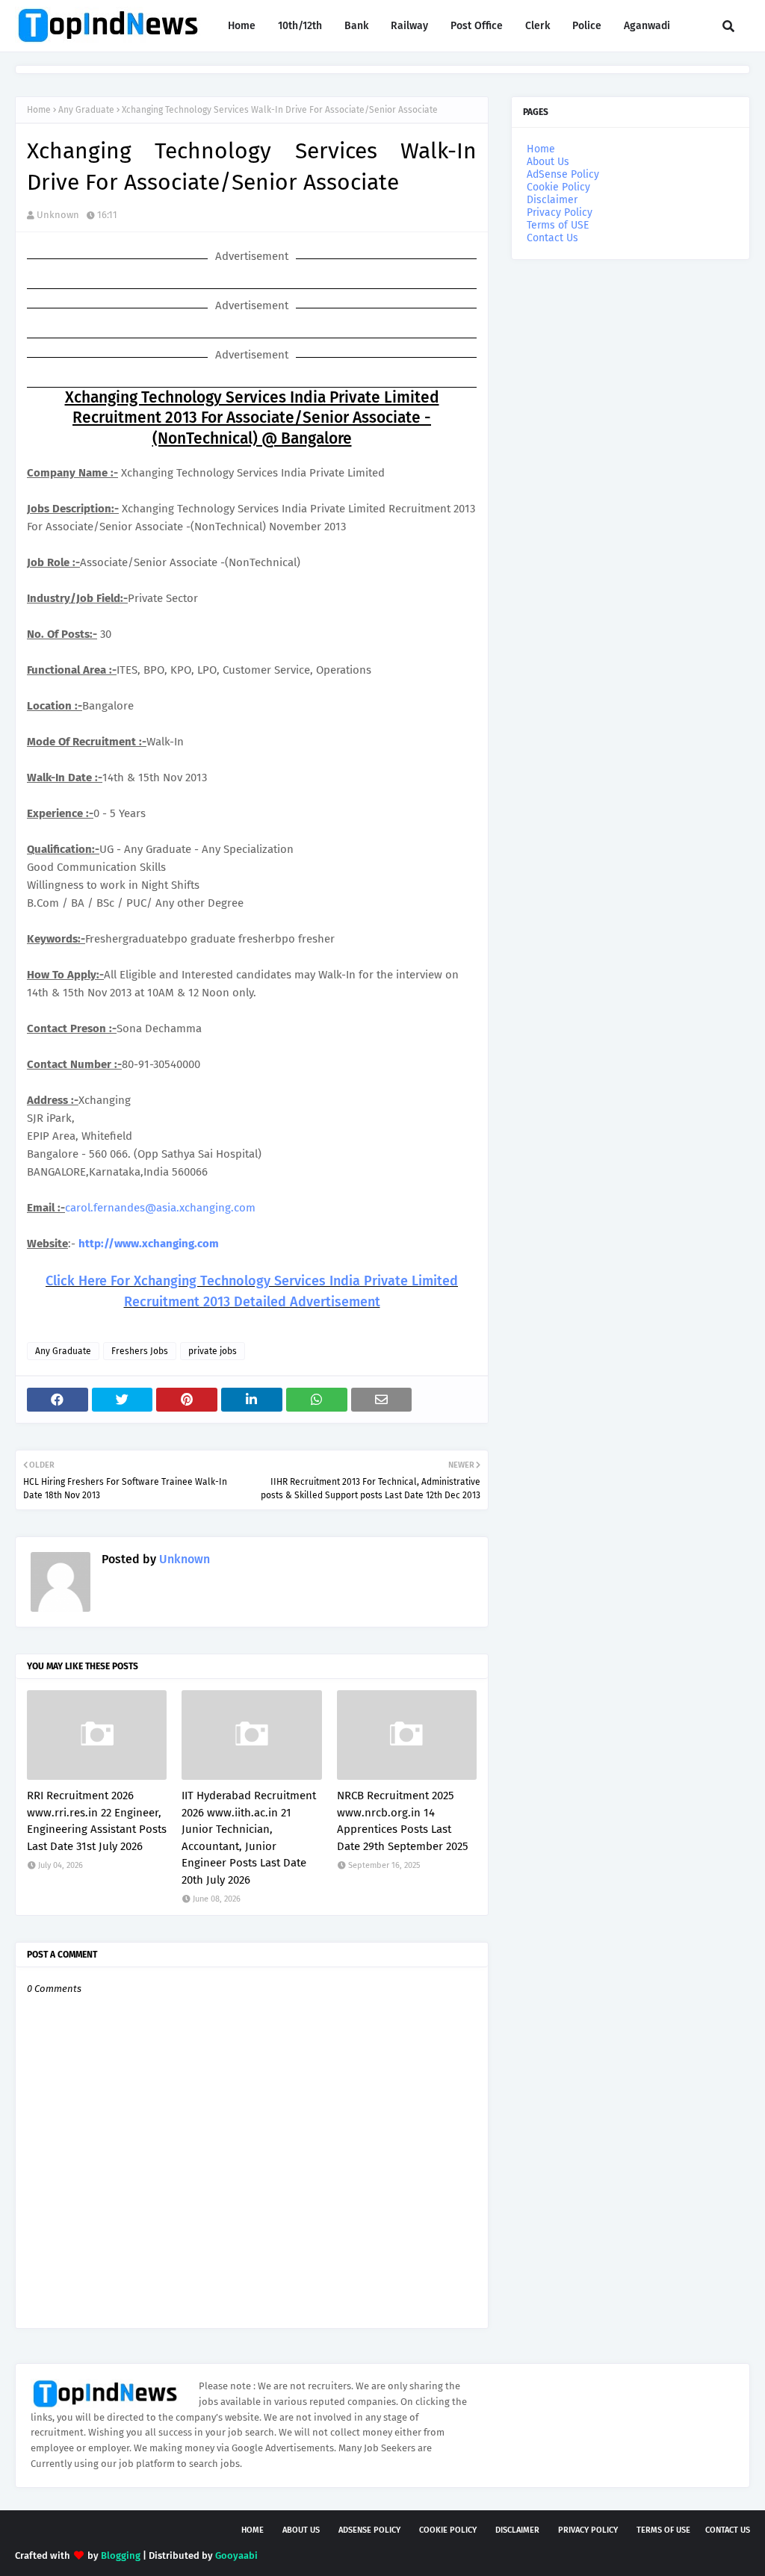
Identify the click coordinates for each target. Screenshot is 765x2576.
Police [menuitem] (587, 26)
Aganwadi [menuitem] (647, 26)
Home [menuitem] (242, 26)
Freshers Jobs (140, 1351)
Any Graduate (86, 110)
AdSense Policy (563, 174)
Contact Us (552, 238)
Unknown (58, 215)
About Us (548, 162)
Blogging (121, 2555)
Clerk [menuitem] (538, 26)
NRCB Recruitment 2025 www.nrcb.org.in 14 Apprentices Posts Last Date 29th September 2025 (403, 1821)
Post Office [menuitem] (477, 26)
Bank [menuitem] (356, 26)
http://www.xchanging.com (149, 1244)
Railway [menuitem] (409, 26)
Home (39, 110)
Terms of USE (558, 225)
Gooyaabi (236, 2555)
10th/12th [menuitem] (300, 26)
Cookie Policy (558, 187)
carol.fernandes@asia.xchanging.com (160, 1208)
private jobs (213, 1351)
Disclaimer (552, 200)
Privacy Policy (560, 212)
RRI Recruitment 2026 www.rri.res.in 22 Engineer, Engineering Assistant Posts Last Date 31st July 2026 (97, 1821)
